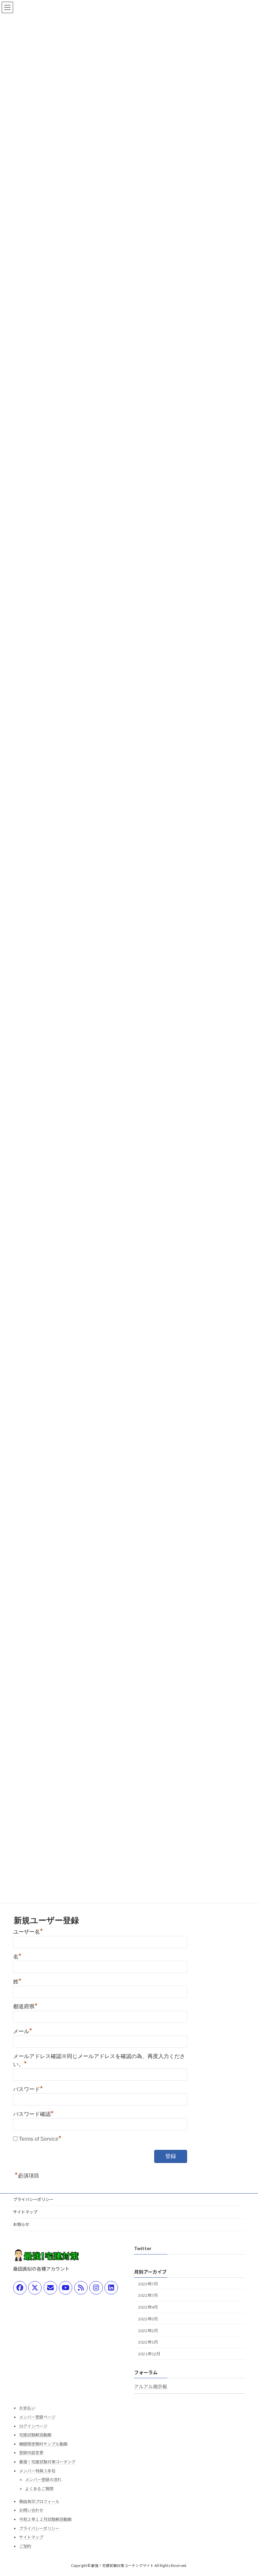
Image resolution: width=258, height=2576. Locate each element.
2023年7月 (148, 2284)
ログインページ (33, 2426)
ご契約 (25, 2546)
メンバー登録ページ (37, 2417)
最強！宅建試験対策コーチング (47, 2462)
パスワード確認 (33, 2114)
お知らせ (21, 2224)
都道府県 (25, 2006)
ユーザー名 (28, 1932)
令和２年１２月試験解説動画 (45, 2519)
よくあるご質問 (39, 2489)
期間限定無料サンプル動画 (43, 2444)
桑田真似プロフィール (39, 2502)
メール (23, 2031)
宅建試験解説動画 (35, 2435)
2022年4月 (148, 2307)
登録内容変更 (31, 2453)
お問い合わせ (31, 2511)
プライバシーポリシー (33, 2199)
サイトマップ (25, 2212)
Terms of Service (39, 2139)
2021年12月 (149, 2354)
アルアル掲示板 (150, 2387)
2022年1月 (148, 2342)
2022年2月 (148, 2331)
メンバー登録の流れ (43, 2480)
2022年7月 (148, 2296)
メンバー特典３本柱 (37, 2471)
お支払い (27, 2408)
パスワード (28, 2089)
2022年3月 (148, 2319)
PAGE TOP (246, 2492)
